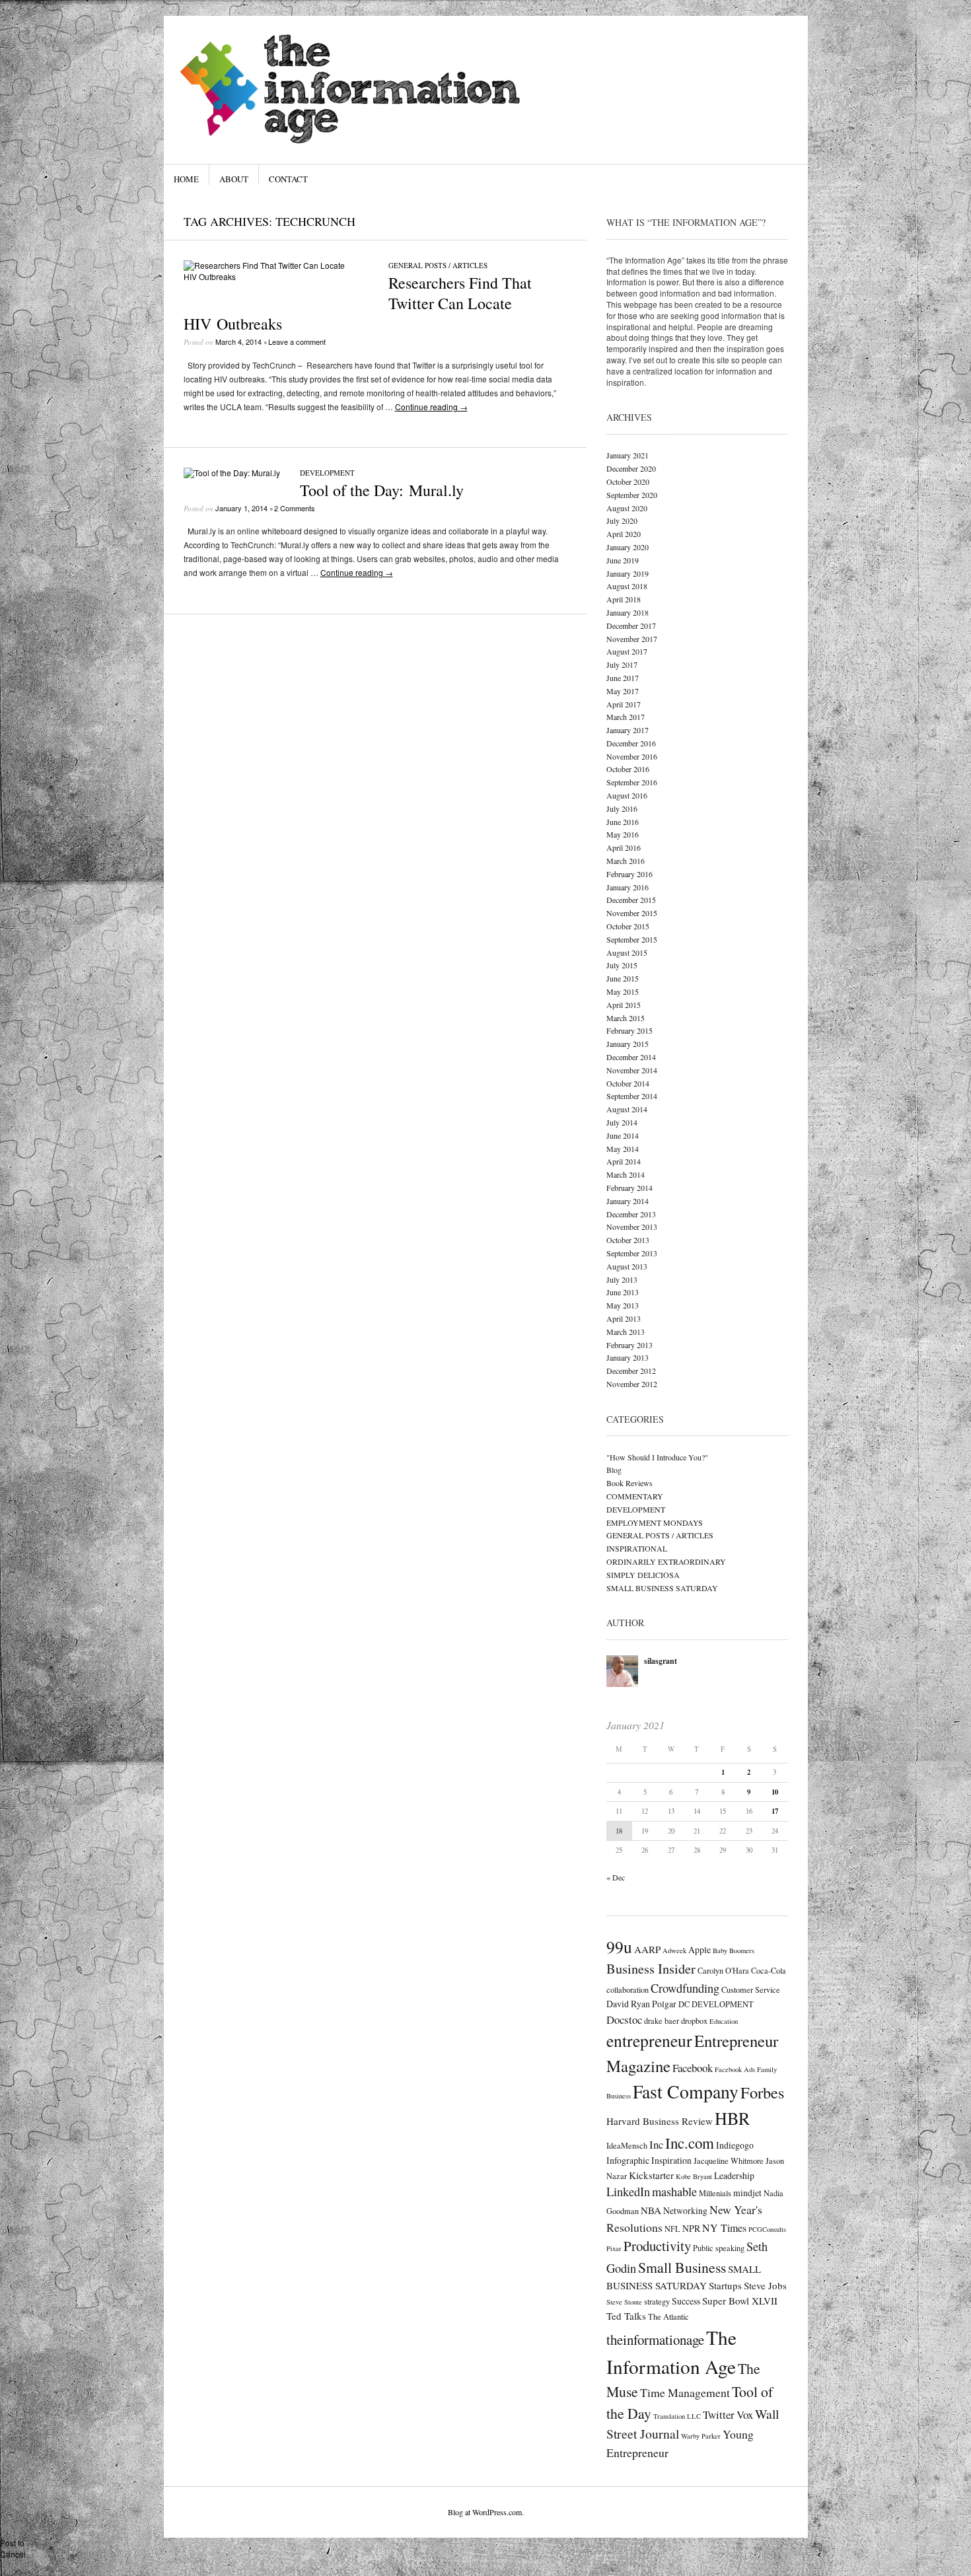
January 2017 (628, 730)
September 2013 (632, 1253)
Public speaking (719, 2248)
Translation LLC (677, 2416)
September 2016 (632, 782)
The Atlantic (668, 2316)
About (234, 179)
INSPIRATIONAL (637, 1548)
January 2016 (628, 887)
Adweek (674, 1950)
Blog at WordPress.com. (486, 2512)
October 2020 (628, 482)
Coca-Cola (769, 1970)
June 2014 (623, 1135)
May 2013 (623, 1305)
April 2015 (624, 1005)
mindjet (747, 2193)
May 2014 (623, 1149)
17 (775, 1811)
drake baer (662, 2021)
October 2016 (628, 769)
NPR (691, 2228)
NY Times (724, 2228)
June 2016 (623, 822)
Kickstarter (651, 2175)
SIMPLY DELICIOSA (643, 1575)
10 (775, 1792)
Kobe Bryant (694, 2176)
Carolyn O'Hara (723, 1970)
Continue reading (431, 407)
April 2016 (624, 847)
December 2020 (631, 468)
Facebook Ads (735, 2069)
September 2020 (632, 495)
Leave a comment (297, 341)
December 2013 (631, 1214)
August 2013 (627, 1266)
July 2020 (622, 520)
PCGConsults (767, 2229)
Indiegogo (735, 2145)
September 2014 (632, 1096)
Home (186, 179)
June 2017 (623, 678)
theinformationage (655, 2340)
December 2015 (631, 900)
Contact (288, 179)
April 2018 (624, 599)
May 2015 (623, 991)
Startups (725, 2285)
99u (619, 1947)
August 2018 (627, 586)
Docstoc (624, 2020)
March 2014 (626, 1174)
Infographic (628, 2160)
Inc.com (690, 2143)
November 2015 (632, 913)
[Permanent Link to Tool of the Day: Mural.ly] (232, 473)
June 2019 (623, 560)
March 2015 (626, 1018)
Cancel (13, 2554)
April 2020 (624, 534)
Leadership (734, 2175)
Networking (685, 2210)
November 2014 (632, 1070)
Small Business (682, 2267)
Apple (700, 1950)
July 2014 (622, 1122)
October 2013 (628, 1240)
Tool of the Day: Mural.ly (382, 490)
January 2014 (628, 1201)
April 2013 (624, 1318)
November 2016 (632, 756)
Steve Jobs (765, 2285)
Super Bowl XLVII (740, 2301)
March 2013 (626, 1332)
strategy (657, 2301)
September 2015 (632, 939)
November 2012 (632, 1384)
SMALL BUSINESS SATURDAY (662, 1588)
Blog (614, 1470)
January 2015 (628, 1044)
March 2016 (626, 861)
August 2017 (627, 651)
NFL (672, 2229)
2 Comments (295, 508)
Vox (745, 2415)
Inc (656, 2144)
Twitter (719, 2415)
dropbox (694, 2021)
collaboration (628, 1989)
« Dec (616, 1877)
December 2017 (631, 626)
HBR (732, 2118)
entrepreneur (649, 2040)
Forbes (762, 2092)
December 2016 (631, 743)
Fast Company (686, 2092)
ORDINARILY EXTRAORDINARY (666, 1561)
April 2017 (624, 704)
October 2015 (628, 926)
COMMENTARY (635, 1496)
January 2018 (628, 612)
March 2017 (626, 717)
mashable (674, 2192)
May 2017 (623, 691)
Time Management (685, 2392)
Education (724, 2021)
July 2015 (622, 965)
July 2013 (622, 1279)
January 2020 (628, 547)
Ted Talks (626, 2316)
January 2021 (628, 455)
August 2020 (627, 508)
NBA (651, 2210)
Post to (12, 2543)
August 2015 (627, 952)
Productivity (657, 2246)
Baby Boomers (734, 1950)
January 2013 (628, 1357)
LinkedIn (628, 2192)
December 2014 (631, 1057)
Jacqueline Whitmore (729, 2161)
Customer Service (751, 1989)
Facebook (693, 2068)
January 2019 (628, 573)
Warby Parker (701, 2436)
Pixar (614, 2248)
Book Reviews (629, 1483)
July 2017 (622, 664)
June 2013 (623, 1292)
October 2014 (628, 1083)
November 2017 (632, 639)
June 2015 (623, 978)
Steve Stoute (624, 2302)
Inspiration (671, 2160)
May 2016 (623, 834)
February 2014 (629, 1188)
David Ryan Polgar (641, 2004)
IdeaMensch (627, 2145)
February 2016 (629, 874)
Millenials (715, 2193)
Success (686, 2301)
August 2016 (627, 795)
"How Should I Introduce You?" (657, 1457)
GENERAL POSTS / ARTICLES (438, 265)
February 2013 (629, 1345)
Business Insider (651, 1969)
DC (684, 2004)
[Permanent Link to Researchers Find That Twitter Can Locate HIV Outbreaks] (276, 276)
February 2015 (629, 1030)
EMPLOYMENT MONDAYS (655, 1522)
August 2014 (627, 1109)
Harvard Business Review (660, 2121)
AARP (647, 1949)
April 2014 (624, 1161)
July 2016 (622, 808)
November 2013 (632, 1227)
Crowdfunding (685, 1988)
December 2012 (631, 1371)
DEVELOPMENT (327, 473)
